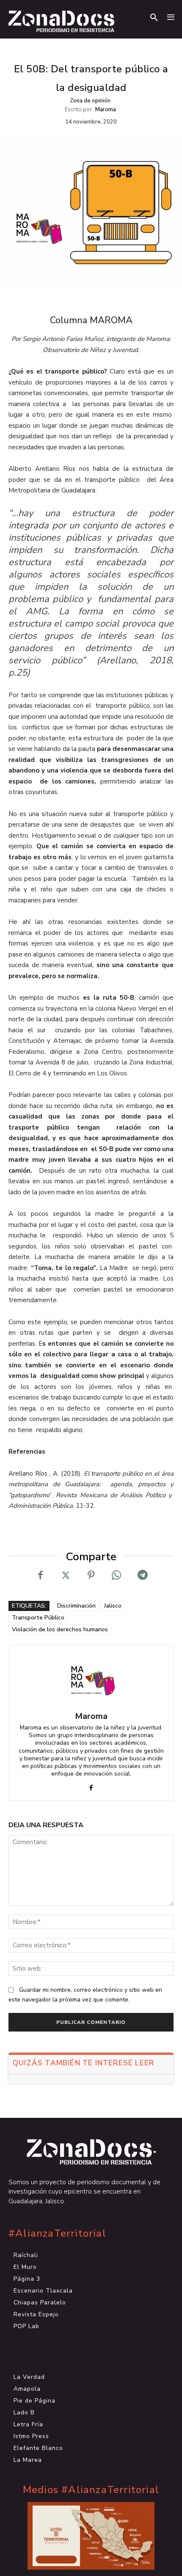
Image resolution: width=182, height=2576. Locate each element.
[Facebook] (40, 1575)
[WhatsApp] (116, 1575)
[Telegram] (142, 1575)
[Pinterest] (91, 1575)
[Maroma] (91, 1679)
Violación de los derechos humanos (60, 1629)
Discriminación (76, 1606)
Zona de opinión (90, 101)
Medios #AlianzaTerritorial (91, 2490)
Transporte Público (38, 1618)
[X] (66, 1575)
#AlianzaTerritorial (57, 2234)
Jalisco (113, 1606)
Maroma (106, 110)
